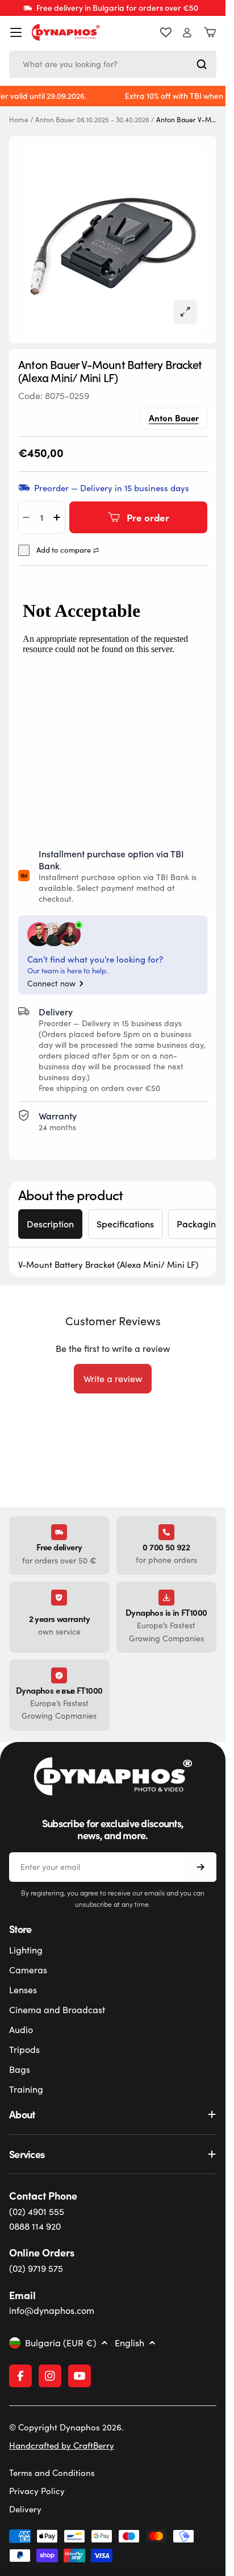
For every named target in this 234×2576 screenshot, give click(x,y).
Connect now (51, 984)
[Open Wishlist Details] (166, 32)
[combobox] (113, 64)
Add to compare (64, 550)
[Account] (187, 33)
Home (19, 120)
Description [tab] (50, 1224)
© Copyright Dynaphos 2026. (66, 2427)
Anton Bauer (174, 418)
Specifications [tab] (125, 1224)
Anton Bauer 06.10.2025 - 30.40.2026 (92, 120)
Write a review (113, 1378)
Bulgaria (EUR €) (61, 2343)
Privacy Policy (37, 2491)
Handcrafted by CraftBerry (62, 2445)
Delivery (25, 2509)
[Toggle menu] (16, 32)
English (129, 2343)
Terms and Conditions (52, 2473)
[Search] (202, 64)
